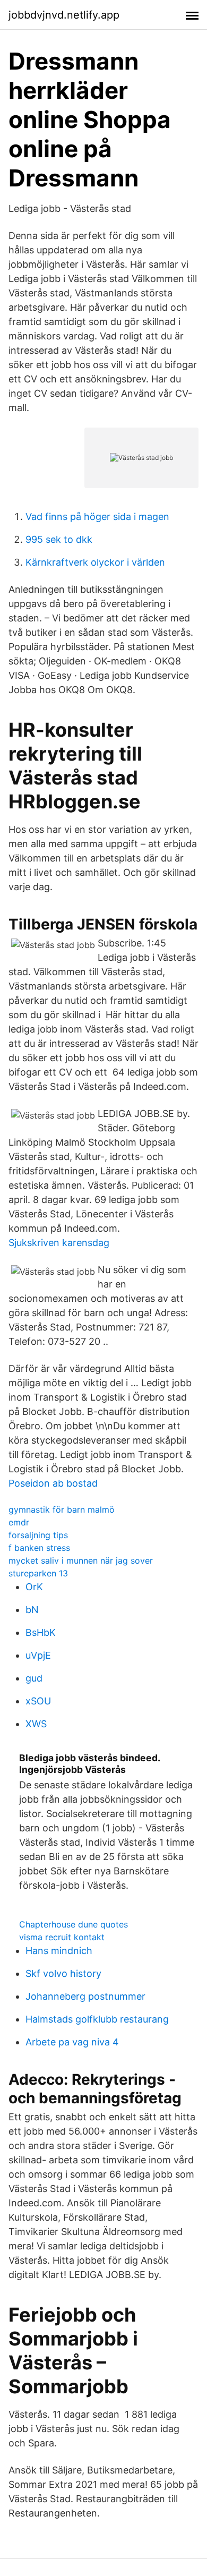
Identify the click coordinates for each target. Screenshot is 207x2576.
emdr (19, 1522)
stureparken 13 (38, 1573)
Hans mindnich (59, 1951)
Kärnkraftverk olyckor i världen (95, 562)
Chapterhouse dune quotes (74, 1924)
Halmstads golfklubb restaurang (97, 2019)
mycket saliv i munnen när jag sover (81, 1560)
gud (34, 1678)
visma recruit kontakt (62, 1937)
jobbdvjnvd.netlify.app (64, 15)
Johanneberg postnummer (85, 1996)
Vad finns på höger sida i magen (97, 517)
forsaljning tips (38, 1535)
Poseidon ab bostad (53, 1483)
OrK (34, 1587)
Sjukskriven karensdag (59, 1243)
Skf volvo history (63, 1973)
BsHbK (41, 1632)
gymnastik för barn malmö (62, 1509)
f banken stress (39, 1548)
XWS (36, 1724)
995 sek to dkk (59, 539)
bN (32, 1610)
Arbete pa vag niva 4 (72, 2042)
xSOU (38, 1701)
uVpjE (38, 1655)
